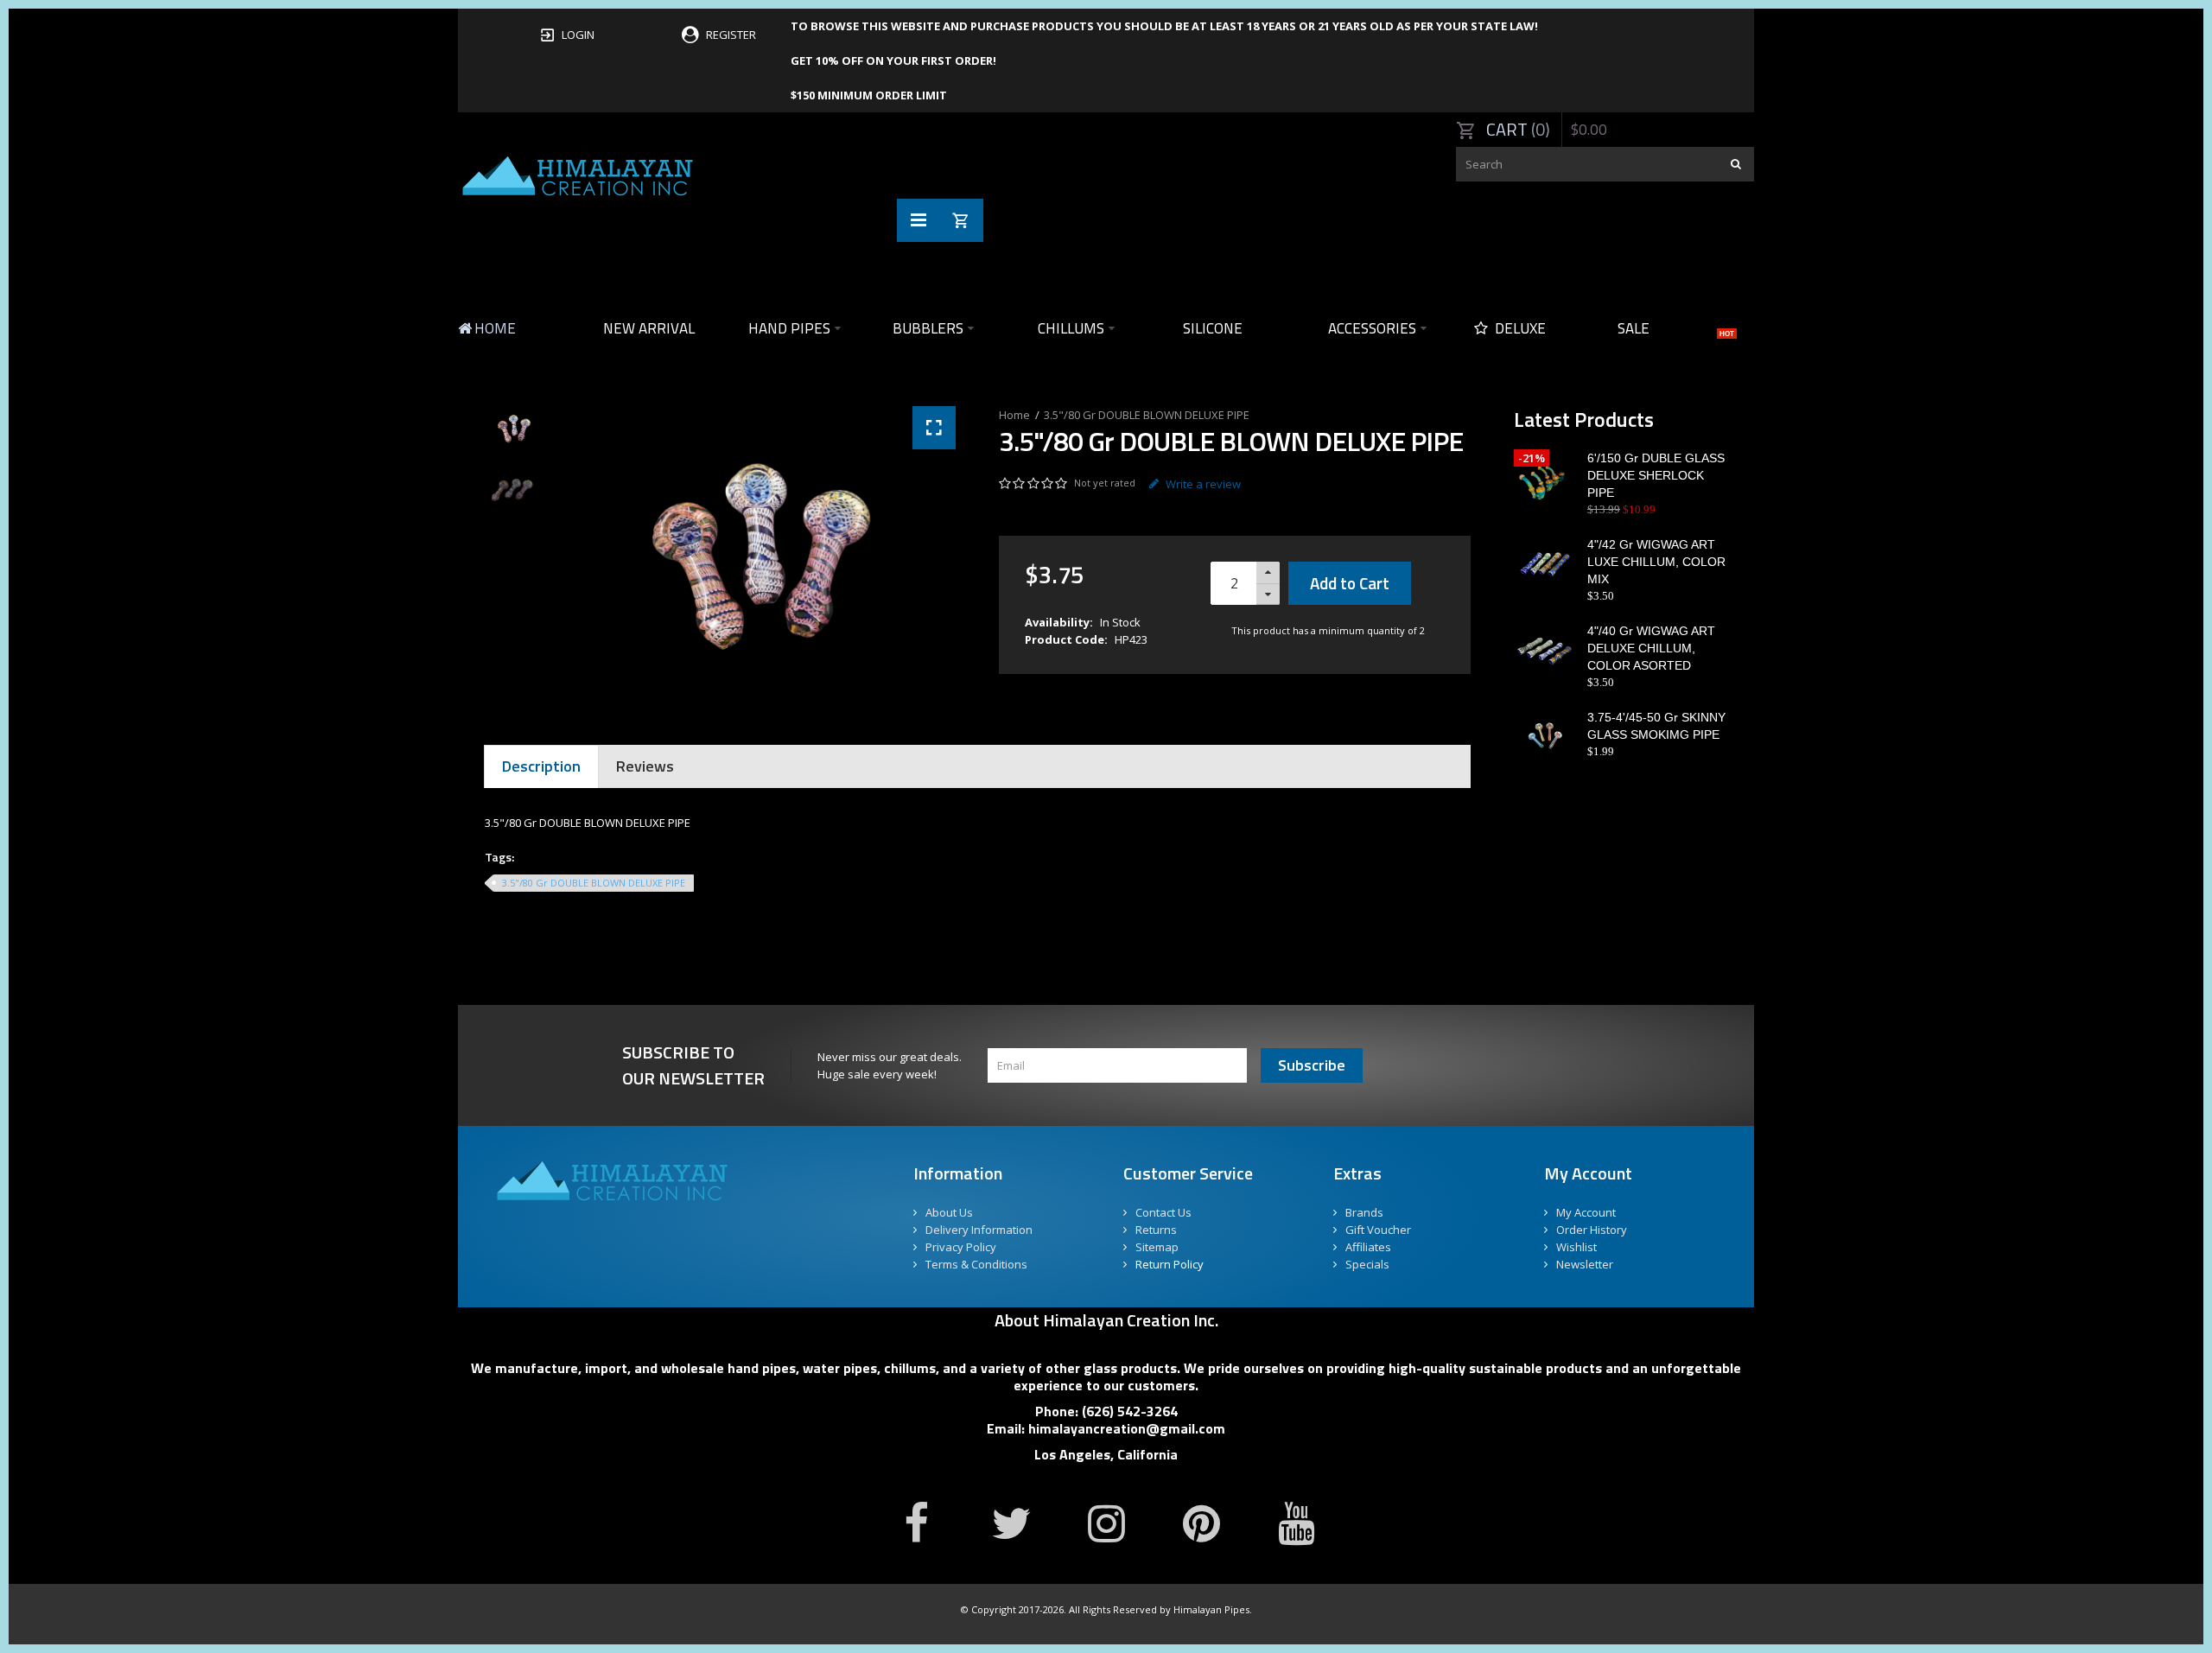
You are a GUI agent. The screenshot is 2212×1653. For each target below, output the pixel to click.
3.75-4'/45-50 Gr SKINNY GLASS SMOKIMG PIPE (1656, 726)
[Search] (1737, 164)
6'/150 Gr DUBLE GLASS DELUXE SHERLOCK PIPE (1656, 475)
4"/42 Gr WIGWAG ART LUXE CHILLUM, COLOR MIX (1656, 562)
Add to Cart (1350, 583)
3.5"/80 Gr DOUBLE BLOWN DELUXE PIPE (1147, 415)
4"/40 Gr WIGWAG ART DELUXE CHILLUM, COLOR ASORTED (1651, 648)
